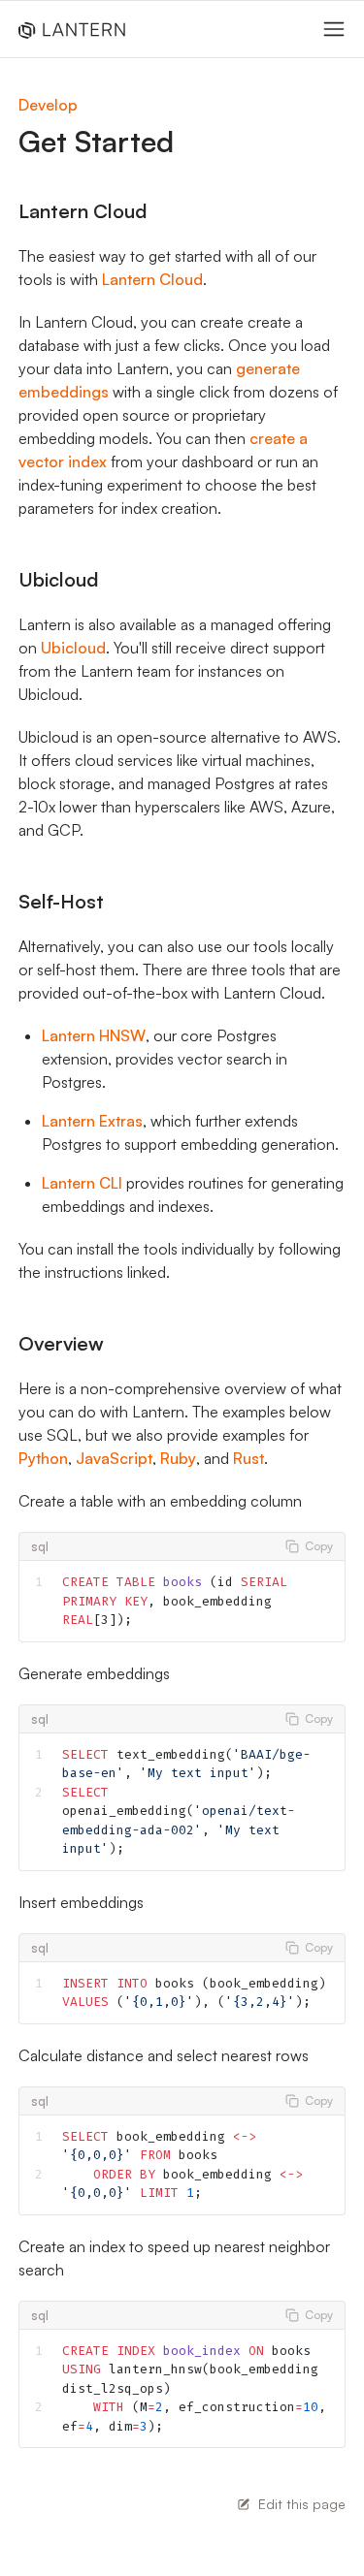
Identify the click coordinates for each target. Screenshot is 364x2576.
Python (43, 1458)
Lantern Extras (92, 1121)
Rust (248, 1458)
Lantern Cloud (152, 279)
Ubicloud (73, 648)
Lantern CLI (82, 1183)
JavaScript (114, 1458)
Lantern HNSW (94, 1035)
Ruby (178, 1458)
